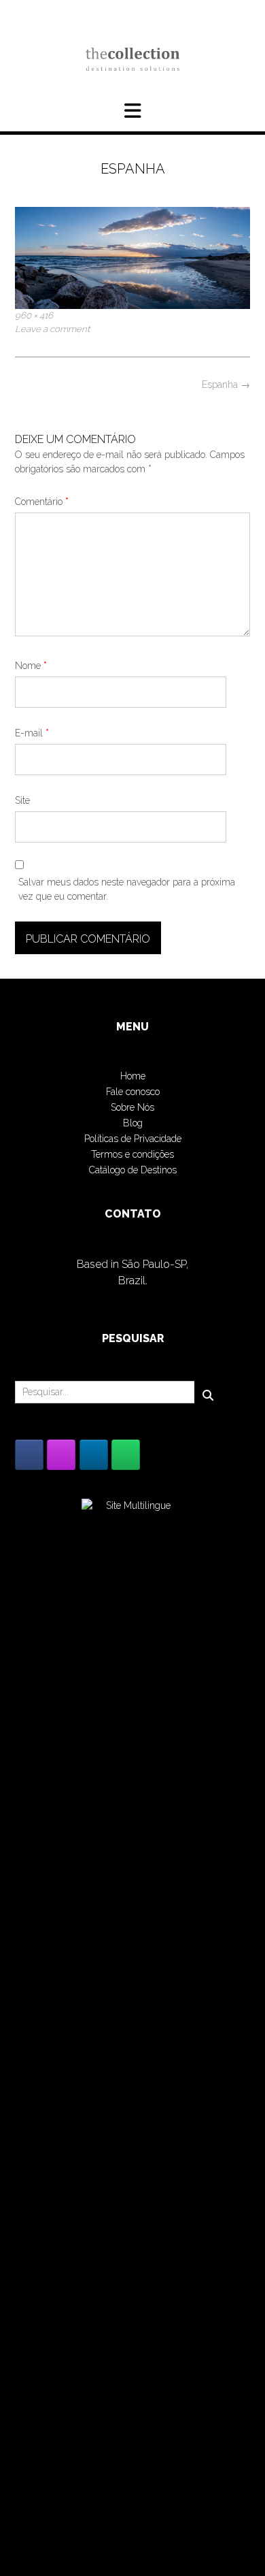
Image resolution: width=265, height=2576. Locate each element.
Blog (133, 1123)
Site (22, 800)
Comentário (42, 502)
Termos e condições (132, 1154)
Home (133, 1076)
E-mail (32, 733)
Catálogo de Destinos (133, 1170)
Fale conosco (133, 1092)
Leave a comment (52, 329)
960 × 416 (34, 315)
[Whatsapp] (126, 1455)
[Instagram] (61, 1455)
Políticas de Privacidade (133, 1139)
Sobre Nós (132, 1107)
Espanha (226, 385)
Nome (31, 666)
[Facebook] (29, 1455)
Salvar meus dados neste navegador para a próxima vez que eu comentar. (127, 889)
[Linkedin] (94, 1455)
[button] (132, 111)
